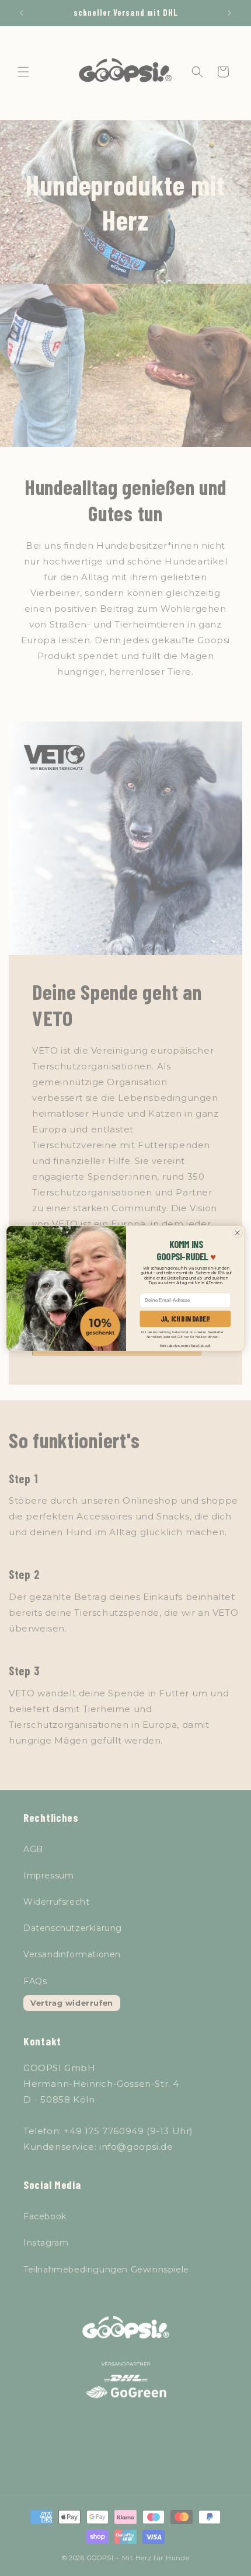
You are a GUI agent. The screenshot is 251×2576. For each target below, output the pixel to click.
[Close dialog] (238, 1233)
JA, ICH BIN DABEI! (185, 1318)
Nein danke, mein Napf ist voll (185, 1345)
